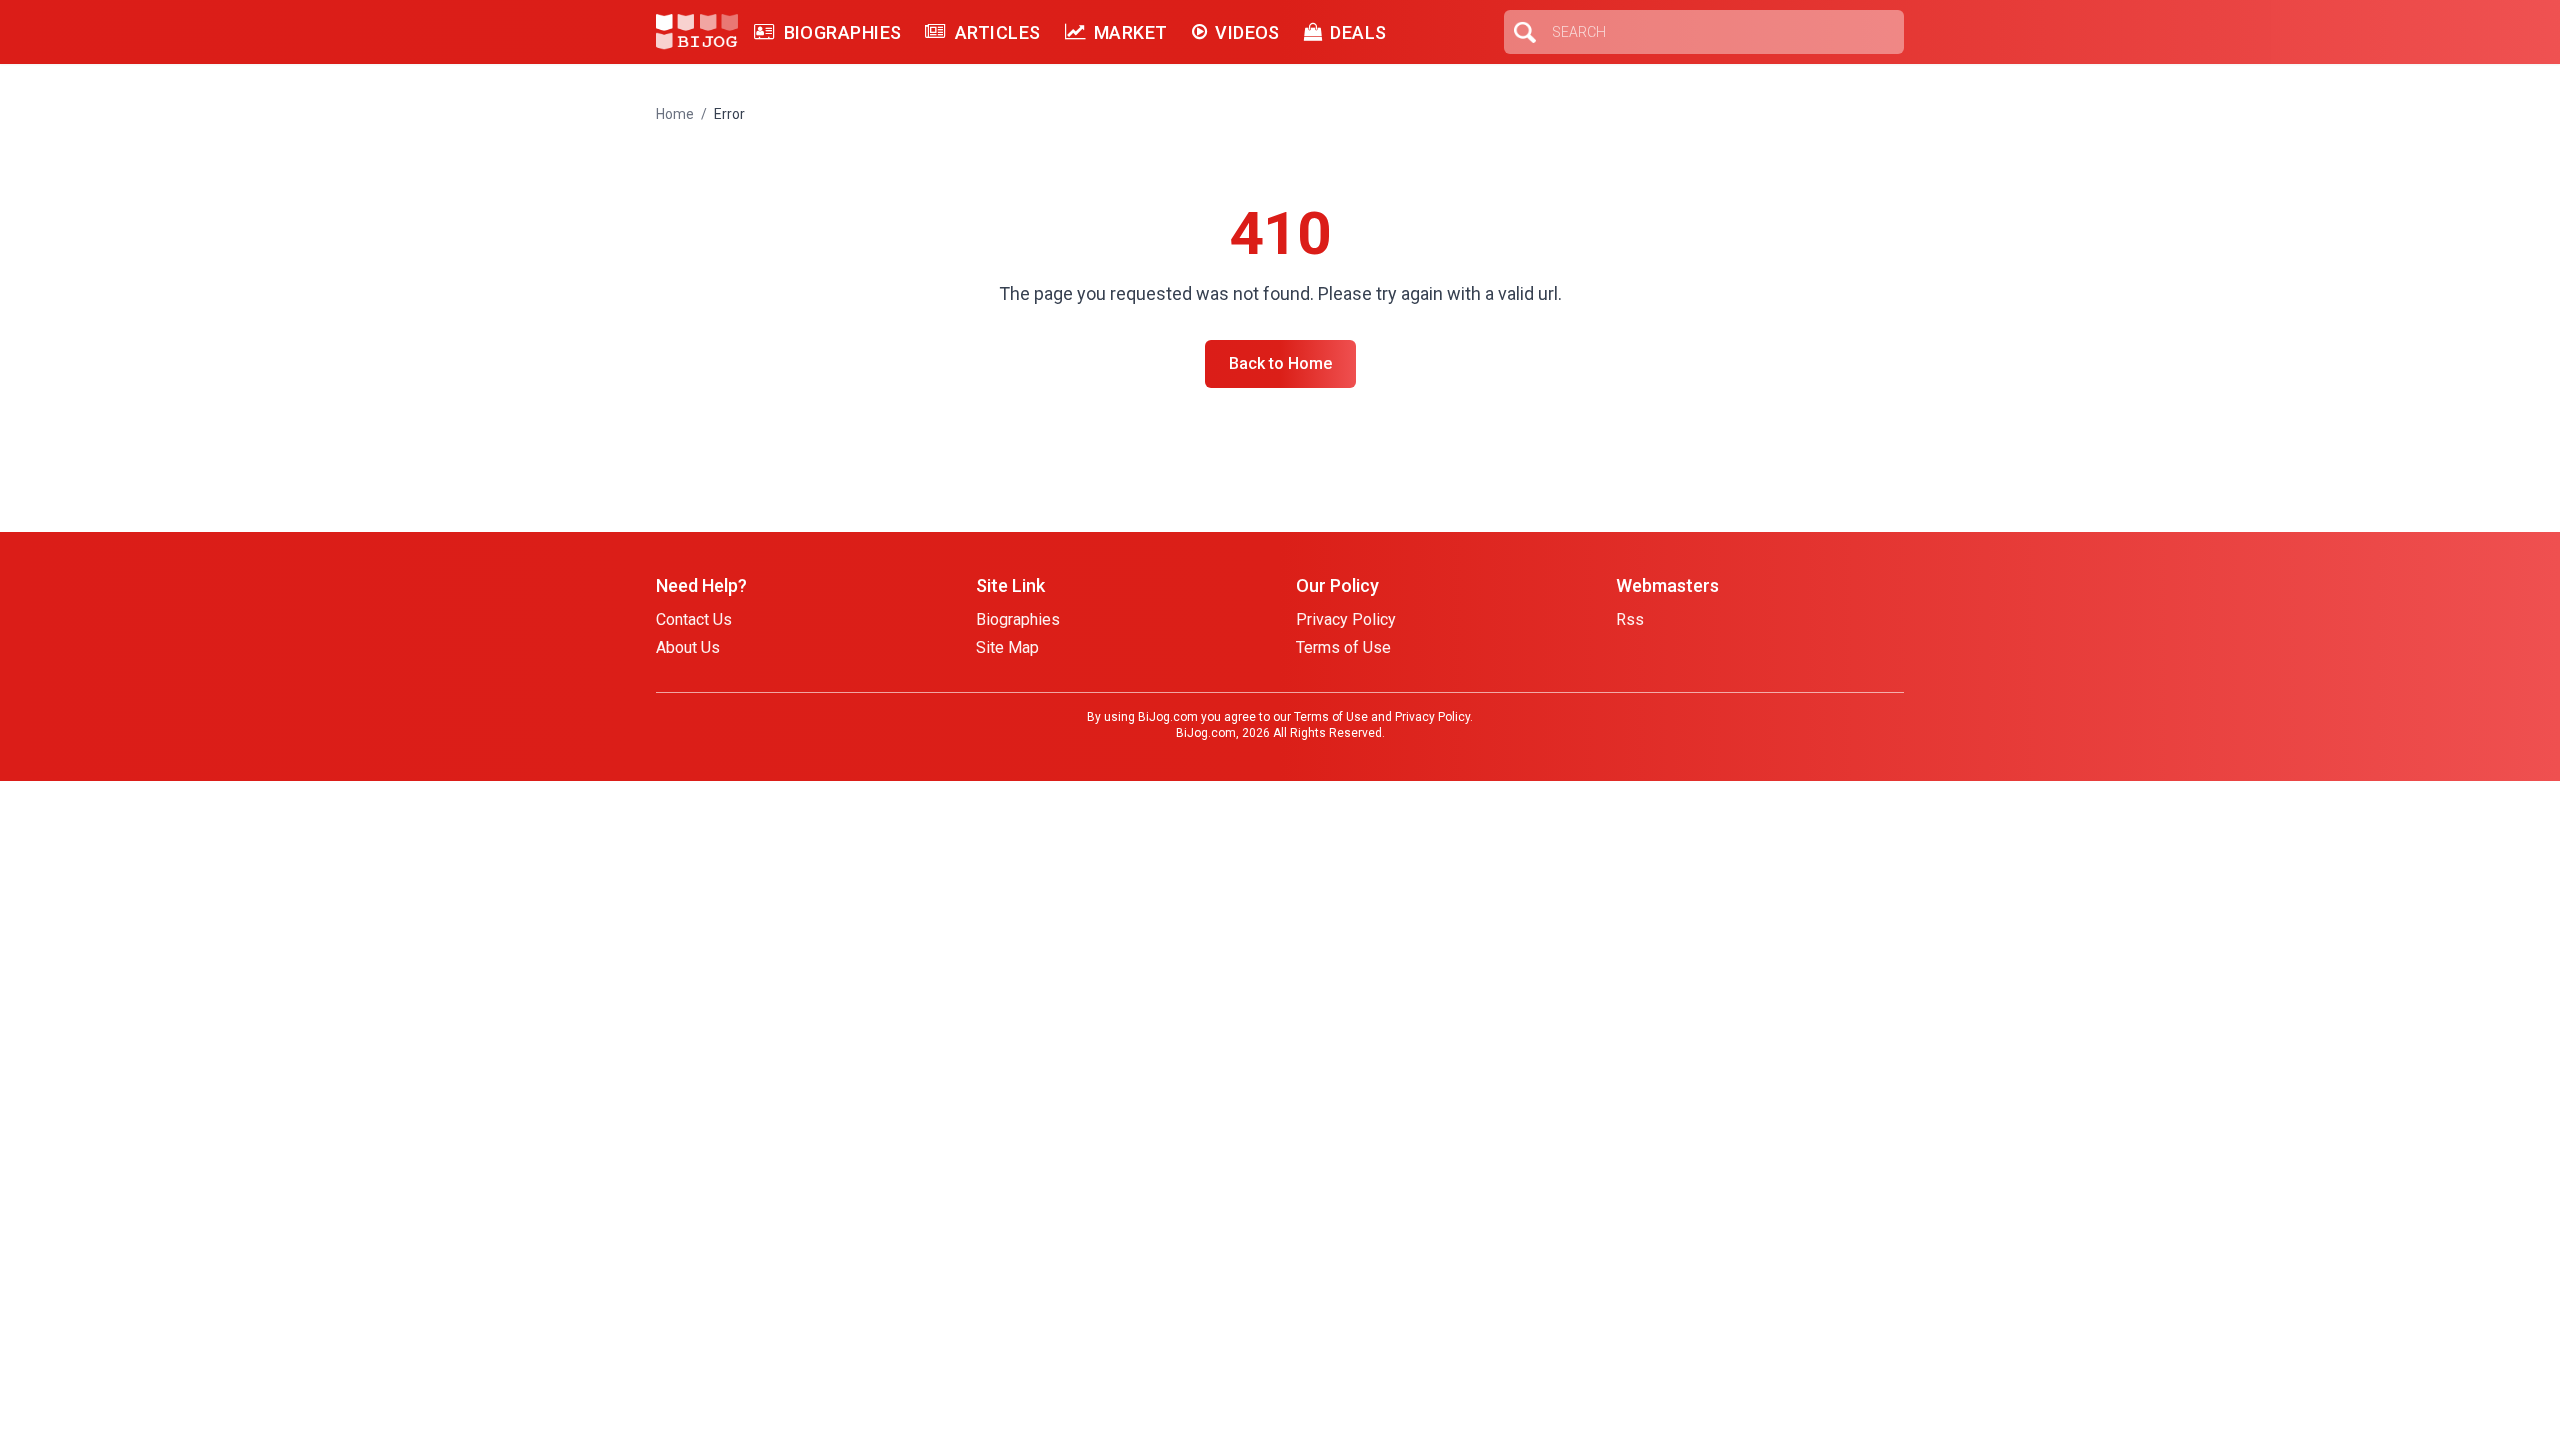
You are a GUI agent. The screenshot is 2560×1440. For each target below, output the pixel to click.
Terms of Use (1343, 647)
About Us (688, 647)
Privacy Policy (1346, 619)
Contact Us (694, 619)
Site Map (1007, 647)
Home (675, 114)
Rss (1630, 619)
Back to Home (1280, 363)
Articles (997, 32)
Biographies (842, 32)
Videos (1247, 32)
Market (1131, 32)
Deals (1358, 32)
